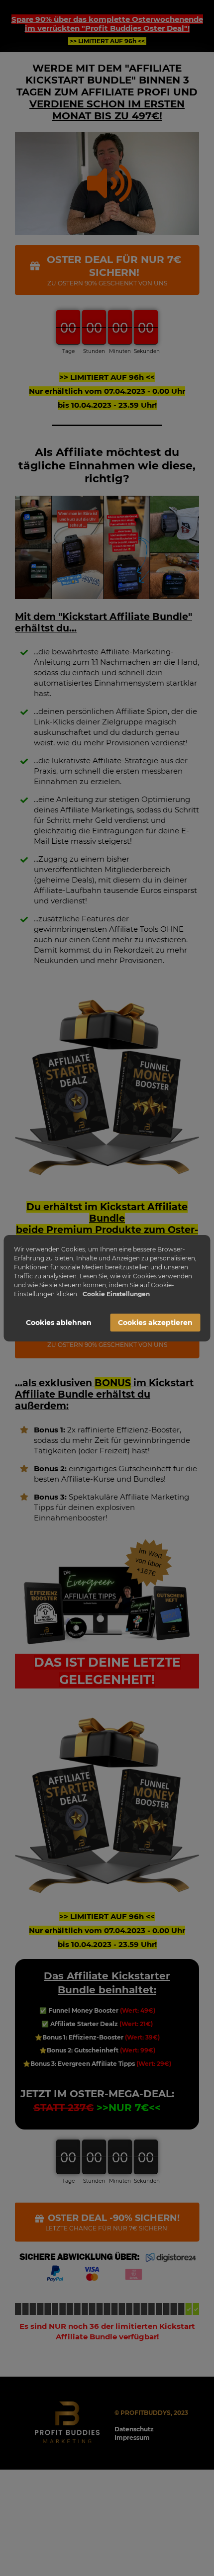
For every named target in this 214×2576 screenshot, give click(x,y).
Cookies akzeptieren (155, 1323)
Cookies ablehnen (59, 1323)
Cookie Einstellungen (116, 1294)
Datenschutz (134, 2429)
